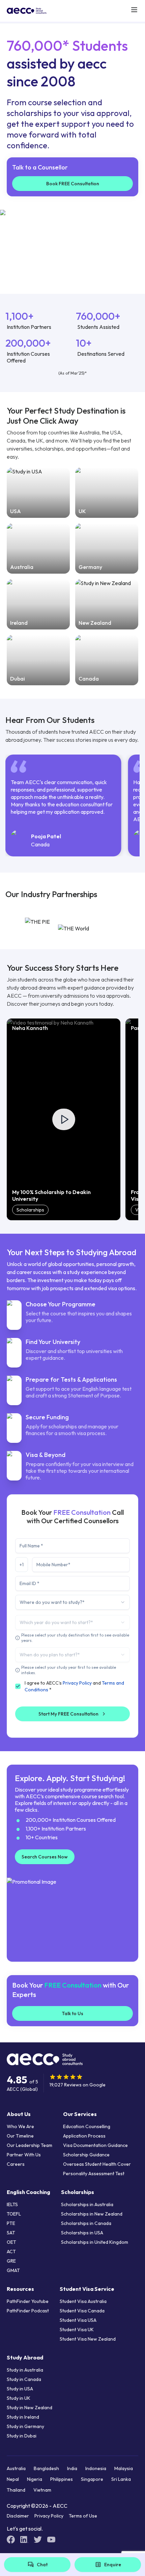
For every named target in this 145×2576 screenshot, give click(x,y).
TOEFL (14, 2214)
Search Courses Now (45, 1857)
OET (11, 2242)
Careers (16, 2164)
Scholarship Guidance (86, 2155)
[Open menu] (134, 10)
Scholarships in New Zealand (92, 2214)
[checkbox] (18, 1686)
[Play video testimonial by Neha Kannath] (64, 1119)
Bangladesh (46, 2468)
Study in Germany (25, 2426)
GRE (11, 2261)
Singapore (92, 2479)
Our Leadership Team (30, 2145)
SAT (11, 2233)
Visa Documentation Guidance (95, 2145)
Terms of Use (83, 2516)
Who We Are (20, 2126)
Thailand (16, 2490)
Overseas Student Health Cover (97, 2164)
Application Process (84, 2136)
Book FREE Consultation (73, 184)
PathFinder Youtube (28, 2301)
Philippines (62, 2479)
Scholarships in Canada (86, 2223)
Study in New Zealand (30, 2408)
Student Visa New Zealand (88, 2339)
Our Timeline (20, 2136)
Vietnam (42, 2490)
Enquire (113, 2565)
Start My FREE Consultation (68, 1714)
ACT (11, 2252)
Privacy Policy (77, 1683)
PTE (11, 2223)
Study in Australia (25, 2370)
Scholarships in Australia (87, 2204)
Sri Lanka (121, 2479)
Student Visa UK (77, 2330)
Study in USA (20, 2389)
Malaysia (124, 2468)
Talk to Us (72, 2013)
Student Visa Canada (82, 2311)
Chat (42, 2565)
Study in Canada (24, 2379)
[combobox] (72, 1602)
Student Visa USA (78, 2320)
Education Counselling (87, 2126)
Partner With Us (24, 2155)
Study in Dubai (22, 2436)
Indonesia (96, 2468)
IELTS (12, 2204)
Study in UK (19, 2398)
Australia (16, 2468)
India (72, 2468)
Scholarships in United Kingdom (95, 2242)
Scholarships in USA (82, 2233)
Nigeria (35, 2479)
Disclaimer (18, 2516)
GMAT (13, 2270)
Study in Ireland (23, 2417)
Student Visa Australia (83, 2301)
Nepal (13, 2479)
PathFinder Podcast (28, 2311)
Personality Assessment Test (94, 2174)
